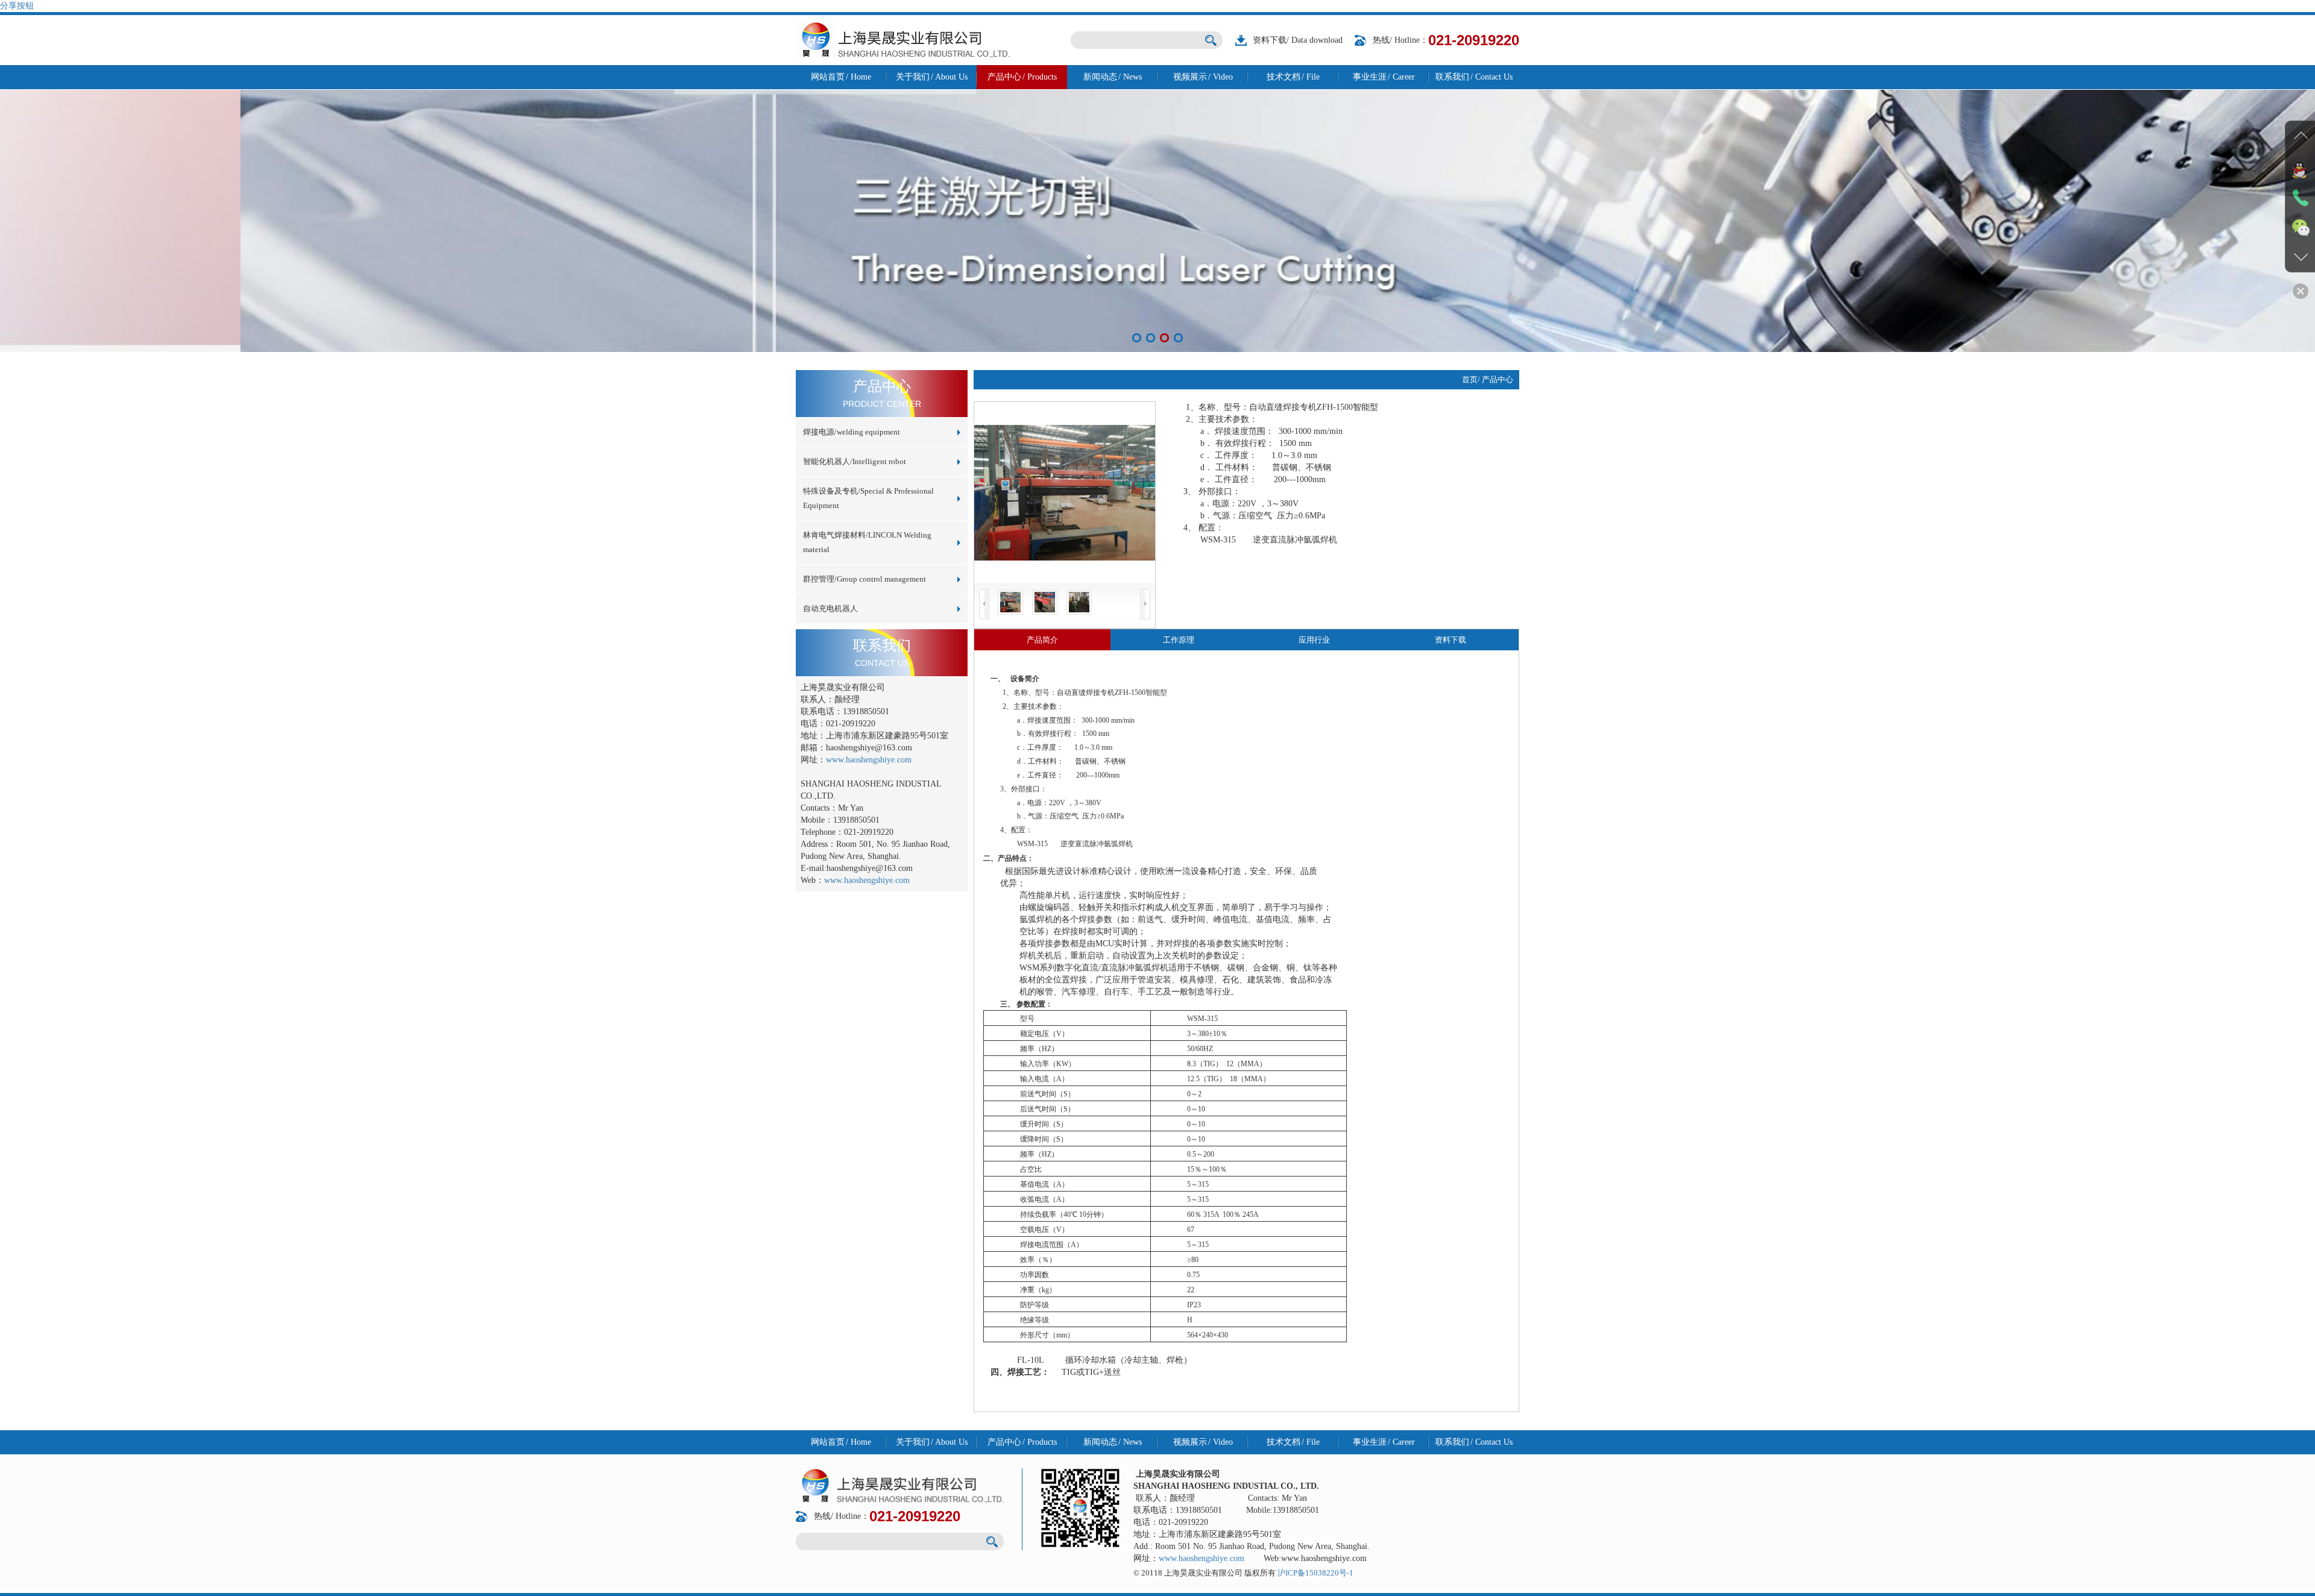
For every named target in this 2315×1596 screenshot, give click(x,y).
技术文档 (1293, 77)
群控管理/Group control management (865, 579)
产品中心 (1022, 77)
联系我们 (1474, 77)
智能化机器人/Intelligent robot (855, 461)
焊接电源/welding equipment (852, 432)
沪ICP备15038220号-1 (1315, 1573)
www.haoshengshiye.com (869, 760)
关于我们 (932, 77)
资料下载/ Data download (1298, 40)
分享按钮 (17, 6)
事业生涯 (1384, 77)
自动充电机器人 (830, 608)
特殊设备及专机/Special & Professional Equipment (868, 498)
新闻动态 (1113, 77)
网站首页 (841, 77)
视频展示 (1203, 77)
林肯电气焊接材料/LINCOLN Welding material (867, 542)
